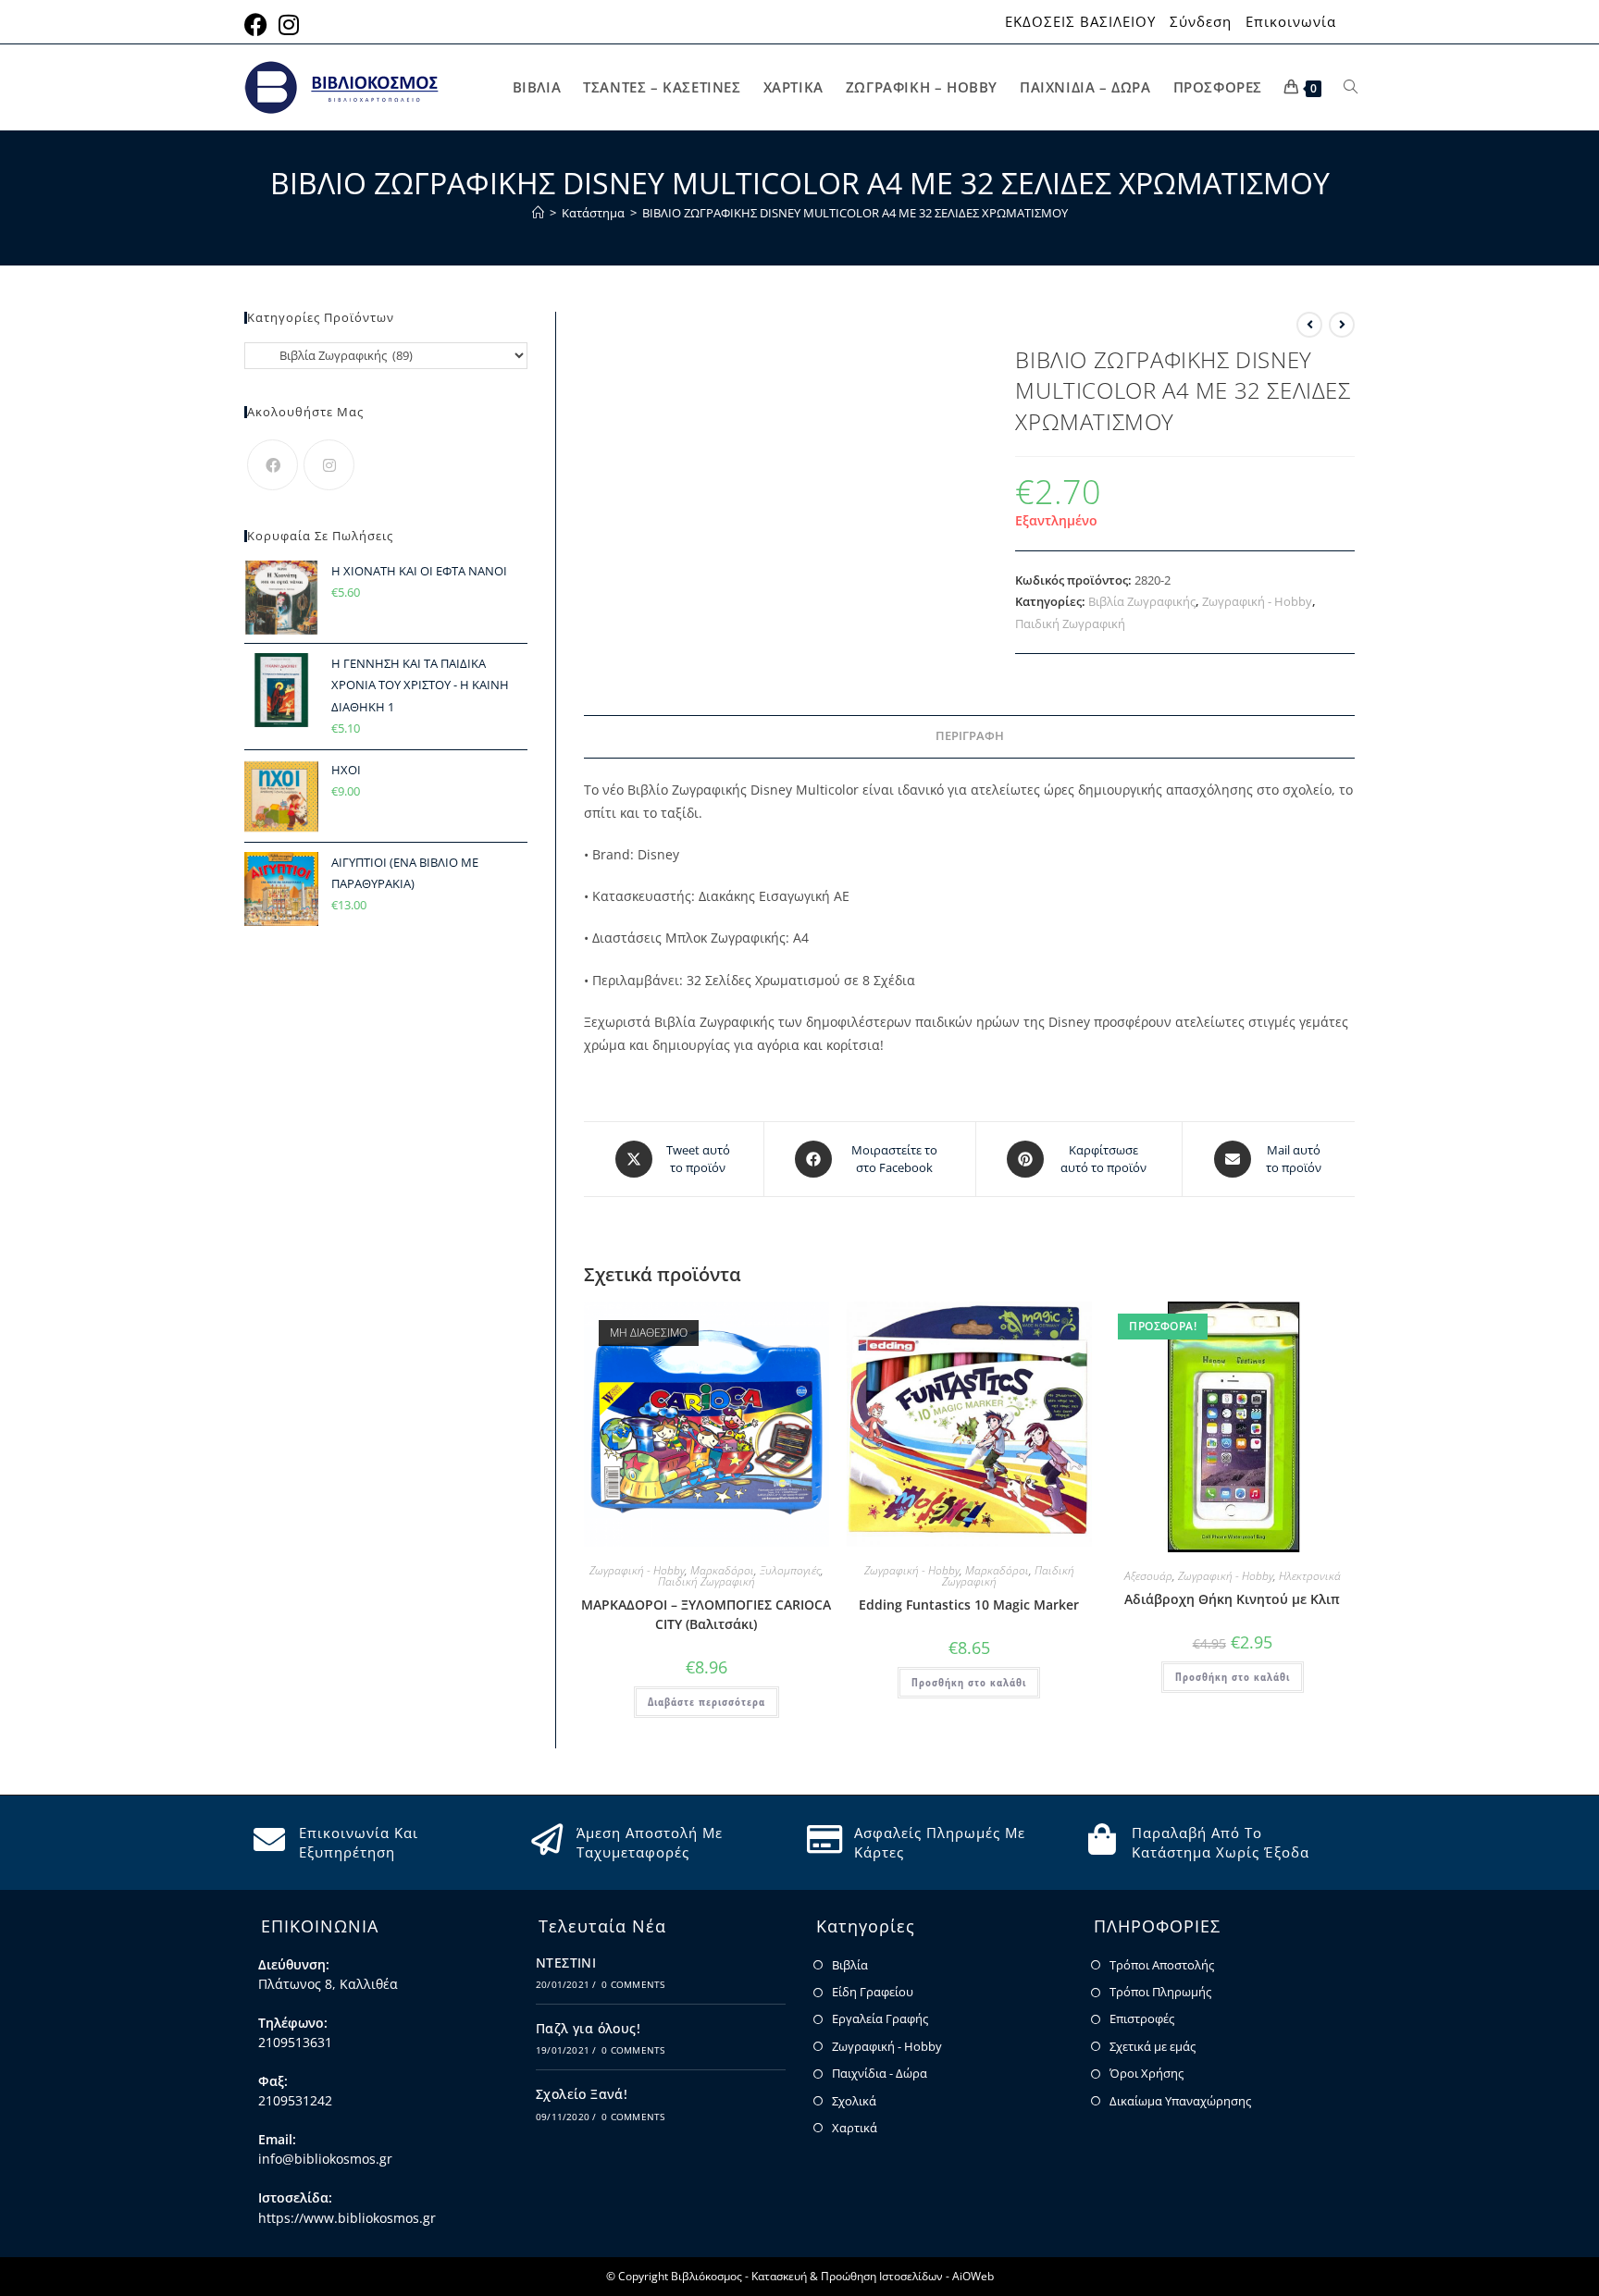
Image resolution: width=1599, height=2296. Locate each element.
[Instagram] (329, 465)
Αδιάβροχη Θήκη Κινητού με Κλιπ (1232, 1599)
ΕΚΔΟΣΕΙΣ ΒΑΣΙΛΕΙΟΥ (1080, 22)
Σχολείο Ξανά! (582, 2094)
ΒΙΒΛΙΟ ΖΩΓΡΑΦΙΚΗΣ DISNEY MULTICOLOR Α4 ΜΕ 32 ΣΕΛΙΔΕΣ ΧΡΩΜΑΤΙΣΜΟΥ (855, 213)
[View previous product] (1309, 325)
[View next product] (1342, 325)
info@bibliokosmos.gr (325, 2159)
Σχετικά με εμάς (1153, 2046)
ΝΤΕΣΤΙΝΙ (566, 1963)
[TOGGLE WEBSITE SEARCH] (1351, 87)
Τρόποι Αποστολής (1162, 1965)
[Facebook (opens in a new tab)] (259, 25)
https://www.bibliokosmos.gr (347, 2218)
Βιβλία (850, 1965)
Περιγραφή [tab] (970, 736)
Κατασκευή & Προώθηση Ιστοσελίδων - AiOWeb (873, 2276)
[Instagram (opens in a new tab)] (289, 25)
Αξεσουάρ (1148, 1576)
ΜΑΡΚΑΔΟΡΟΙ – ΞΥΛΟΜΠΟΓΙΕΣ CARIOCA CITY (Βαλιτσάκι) (706, 1614)
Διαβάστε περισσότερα (707, 1702)
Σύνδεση (1201, 22)
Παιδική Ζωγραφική (1070, 623)
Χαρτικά (855, 2128)
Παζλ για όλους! (588, 2028)
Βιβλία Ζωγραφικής (1142, 601)
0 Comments (633, 1984)
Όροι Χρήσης (1147, 2073)
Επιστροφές (1142, 2018)
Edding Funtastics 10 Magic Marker (969, 1605)
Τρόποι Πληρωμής (1160, 1992)
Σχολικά (854, 2101)
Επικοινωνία (1291, 22)
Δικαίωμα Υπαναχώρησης (1180, 2101)
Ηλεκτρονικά (1310, 1576)
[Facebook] (273, 465)
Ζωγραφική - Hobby (1257, 601)
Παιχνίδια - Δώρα (880, 2073)
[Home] (538, 213)
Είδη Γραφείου (873, 1992)
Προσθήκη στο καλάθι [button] (969, 1682)
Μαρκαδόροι (722, 1570)
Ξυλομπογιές (790, 1570)
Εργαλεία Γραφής (880, 2018)
